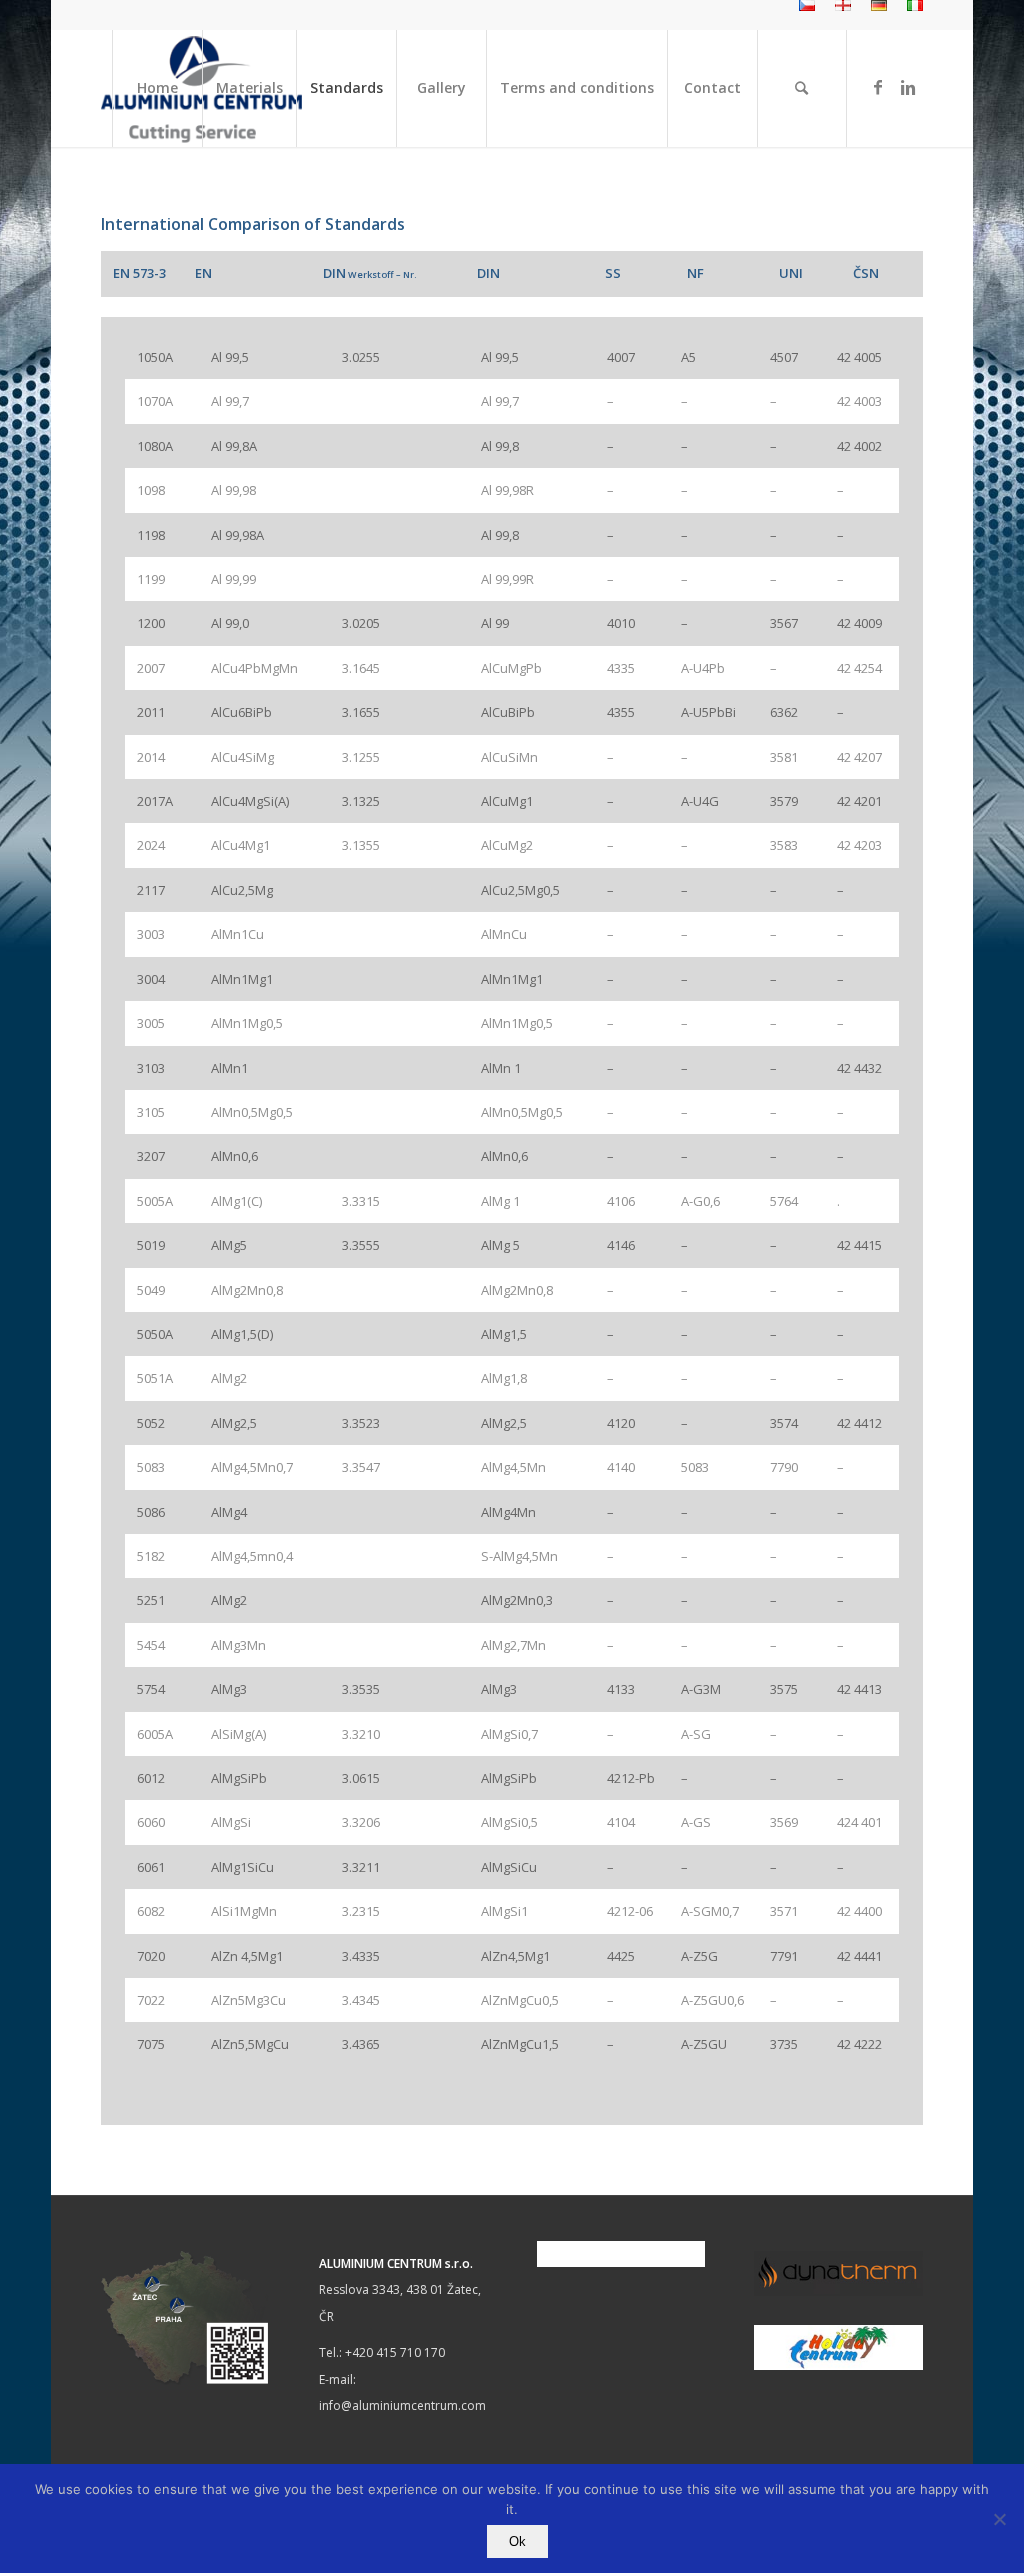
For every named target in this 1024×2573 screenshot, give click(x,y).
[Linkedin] (908, 87)
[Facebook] (878, 87)
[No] (999, 2519)
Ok (517, 2541)
